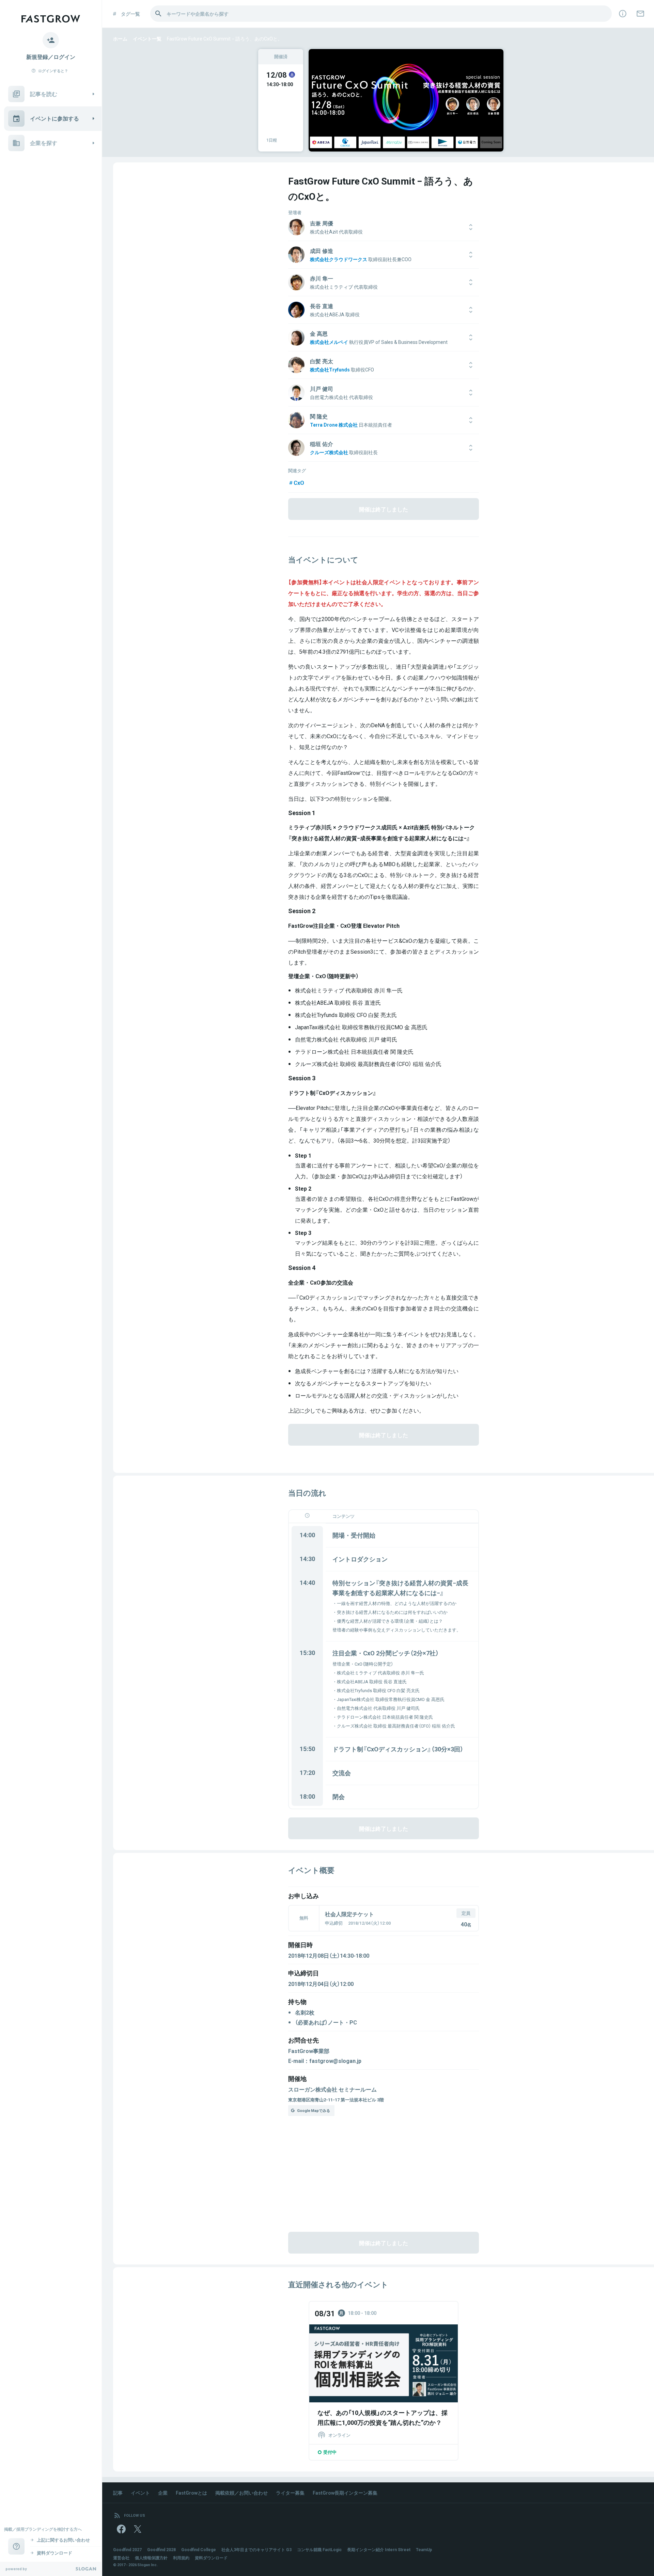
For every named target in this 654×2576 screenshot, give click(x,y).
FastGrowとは (191, 2493)
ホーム (120, 38)
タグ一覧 (130, 14)
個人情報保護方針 (151, 2558)
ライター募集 (290, 2493)
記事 (118, 2493)
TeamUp (424, 2549)
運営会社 (121, 2558)
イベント (140, 2493)
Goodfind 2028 (161, 2549)
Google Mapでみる (314, 2110)
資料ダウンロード (211, 2558)
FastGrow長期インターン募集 (345, 2493)
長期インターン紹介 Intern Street (379, 2549)
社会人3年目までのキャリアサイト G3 (256, 2549)
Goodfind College (199, 2549)
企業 (163, 2493)
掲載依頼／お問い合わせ (242, 2493)
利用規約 (181, 2558)
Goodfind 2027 (127, 2549)
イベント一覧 (147, 38)
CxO (299, 482)
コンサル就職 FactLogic (319, 2549)
